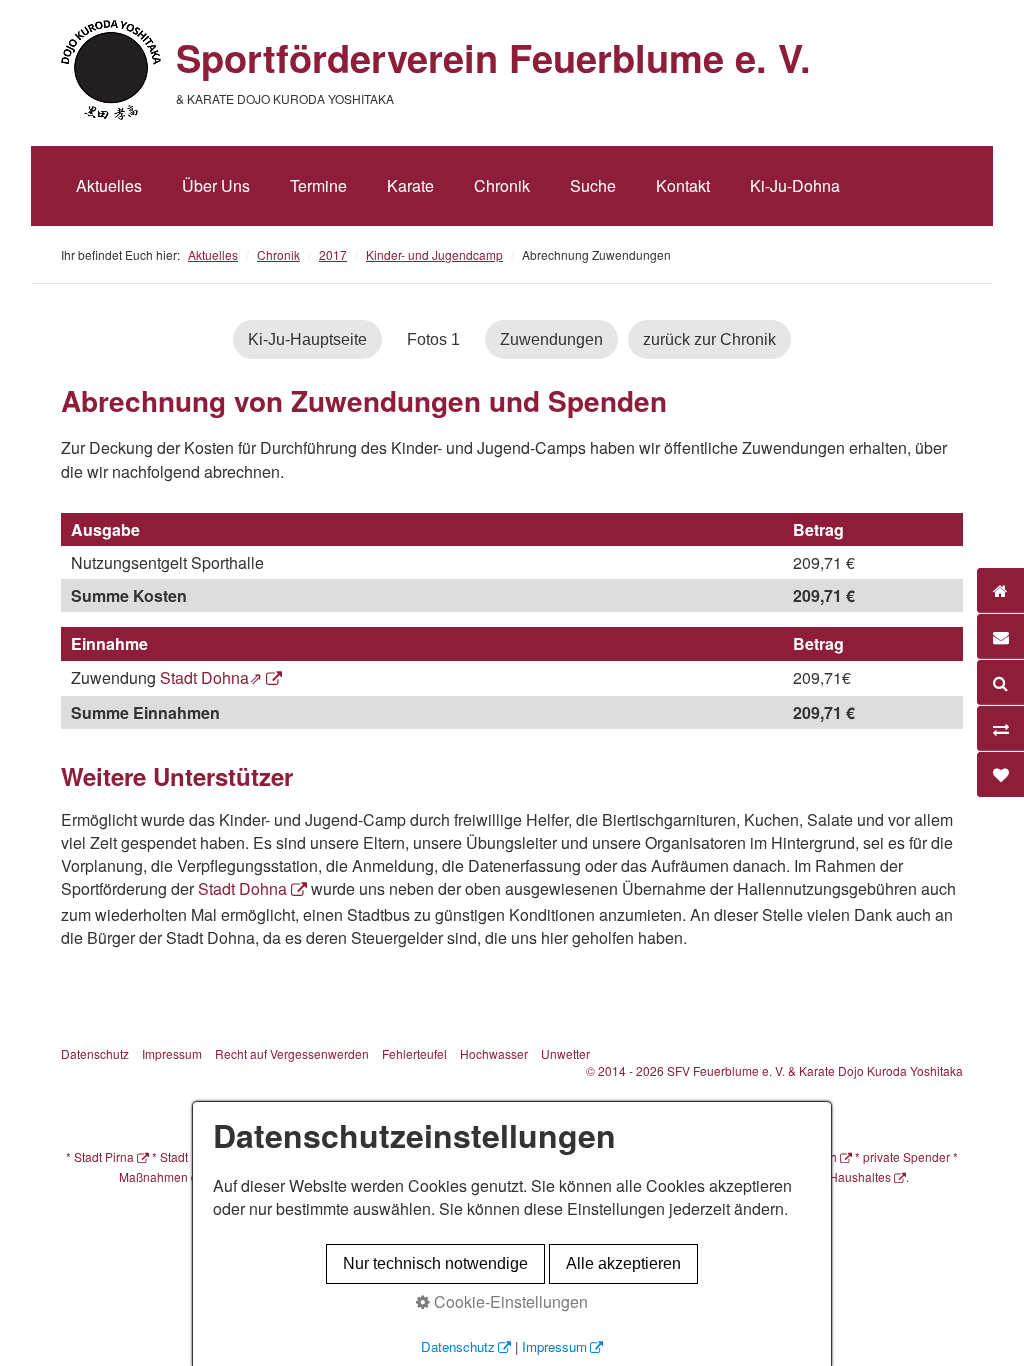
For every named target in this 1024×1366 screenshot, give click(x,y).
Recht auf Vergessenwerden (292, 1053)
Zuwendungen (551, 339)
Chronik (502, 185)
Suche (593, 185)
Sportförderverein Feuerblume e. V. (493, 57)
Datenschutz (95, 1053)
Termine (318, 185)
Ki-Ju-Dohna (795, 185)
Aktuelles (109, 185)
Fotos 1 (433, 339)
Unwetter (565, 1053)
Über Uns (216, 185)
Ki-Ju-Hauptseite (307, 339)
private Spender (906, 1156)
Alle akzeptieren (623, 1263)
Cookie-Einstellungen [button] (509, 1301)
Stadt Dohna (242, 888)
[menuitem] (109, 185)
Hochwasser (494, 1053)
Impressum (172, 1053)
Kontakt (683, 185)
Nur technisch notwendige (435, 1263)
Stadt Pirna (104, 1156)
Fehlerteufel (414, 1053)
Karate (410, 185)
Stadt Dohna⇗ (211, 677)
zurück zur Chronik (709, 339)
